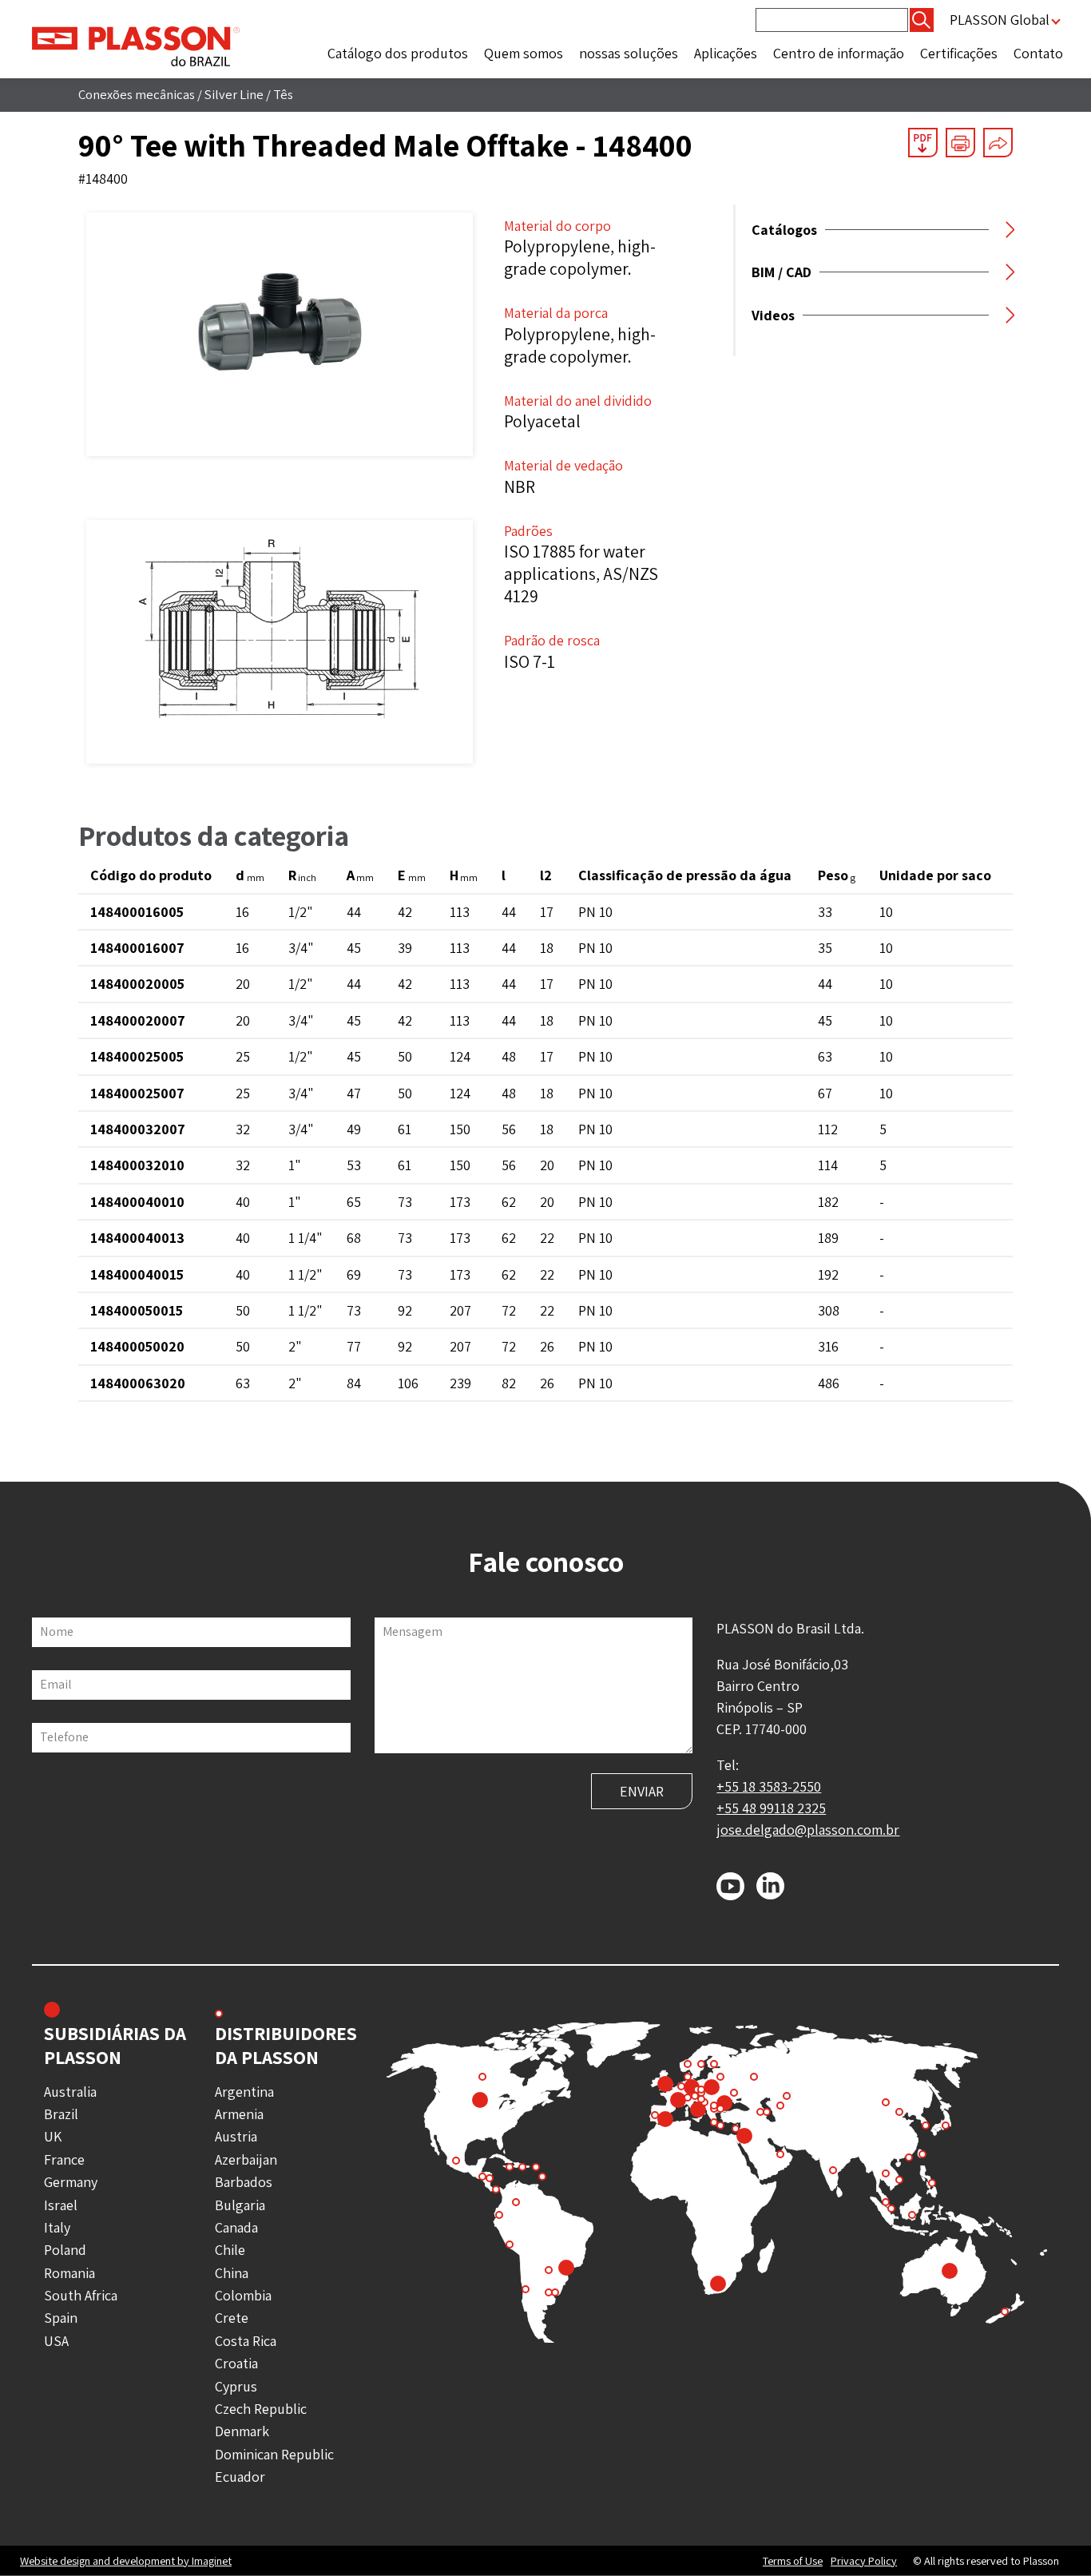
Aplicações (726, 53)
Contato (1038, 53)
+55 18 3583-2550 (769, 1786)
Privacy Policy (864, 2561)
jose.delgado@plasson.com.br (808, 1830)
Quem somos (524, 53)
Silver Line (234, 94)
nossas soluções (629, 53)
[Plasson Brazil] (136, 45)
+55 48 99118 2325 (771, 1808)
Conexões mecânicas (137, 94)
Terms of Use (793, 2561)
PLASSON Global (1000, 20)
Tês (283, 94)
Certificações (959, 53)
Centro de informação (839, 53)
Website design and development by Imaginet (126, 2560)
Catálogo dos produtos (398, 53)
